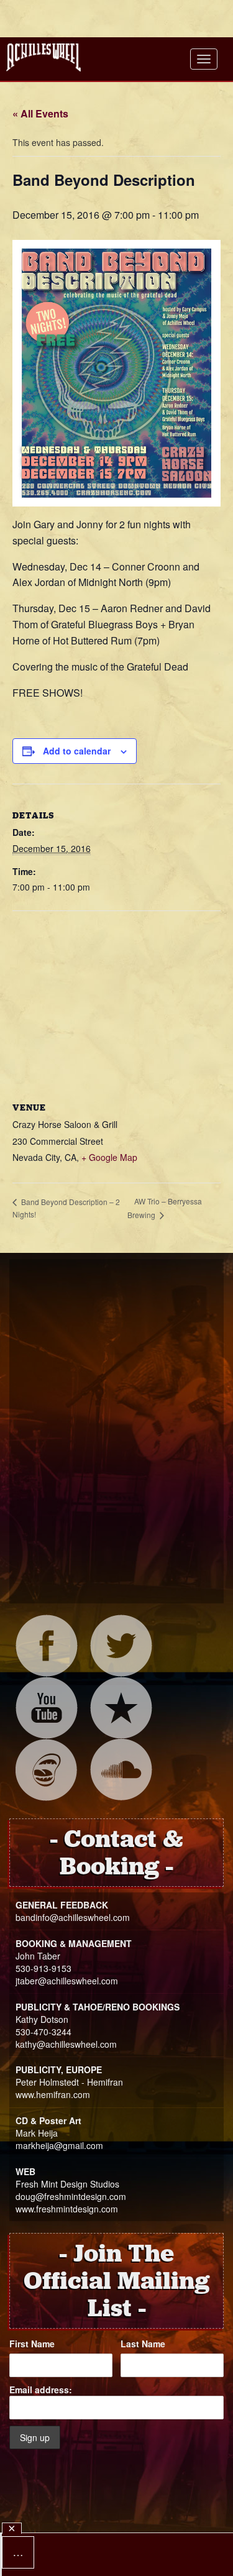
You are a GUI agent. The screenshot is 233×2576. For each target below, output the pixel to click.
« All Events (40, 113)
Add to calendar (77, 751)
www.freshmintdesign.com (67, 2209)
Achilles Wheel (43, 57)
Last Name (143, 2344)
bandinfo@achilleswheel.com (73, 1917)
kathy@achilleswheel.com (66, 2044)
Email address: (41, 2390)
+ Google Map (109, 1157)
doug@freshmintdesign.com (71, 2196)
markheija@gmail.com (59, 2145)
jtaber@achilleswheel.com (67, 1981)
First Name (32, 2344)
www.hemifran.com (53, 2094)
